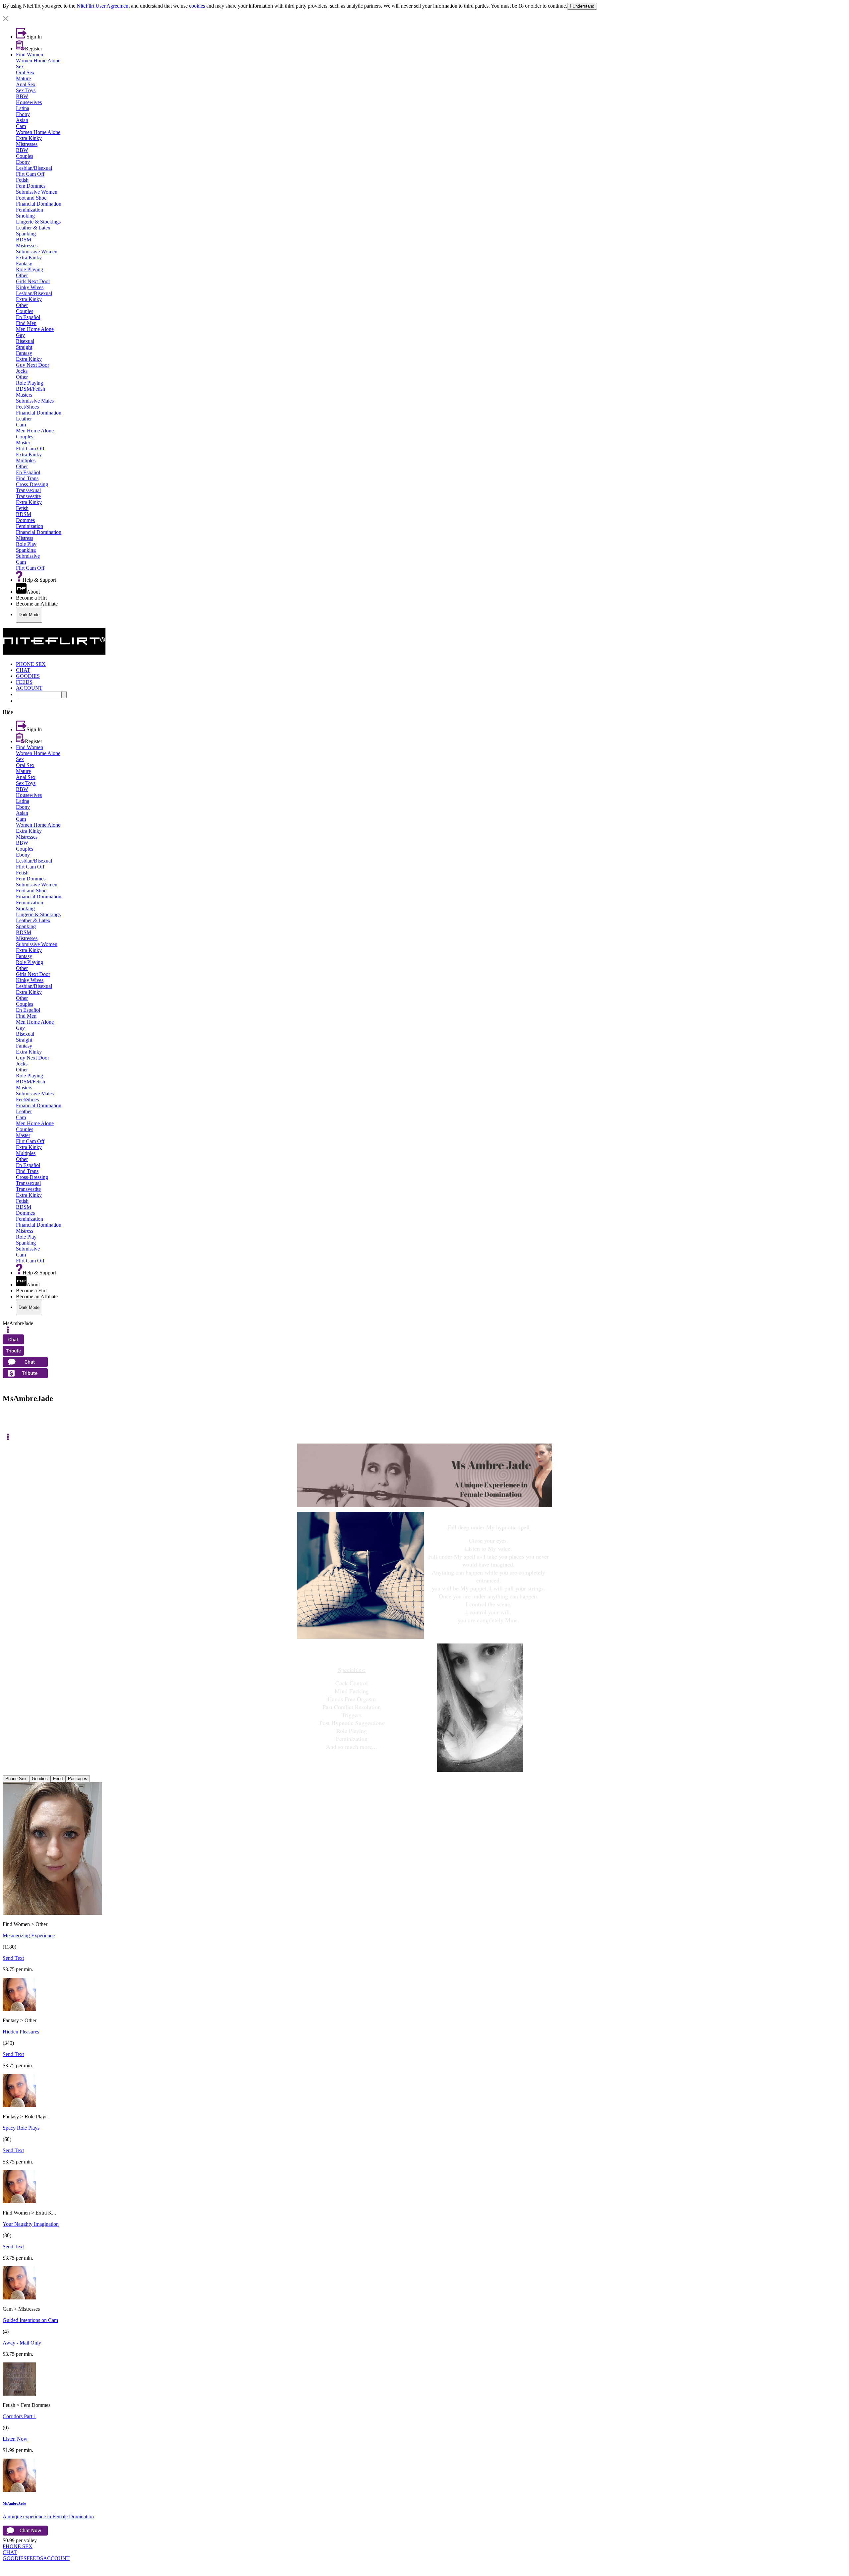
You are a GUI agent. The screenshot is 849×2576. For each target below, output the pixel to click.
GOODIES (15, 2558)
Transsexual (28, 490)
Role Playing (30, 269)
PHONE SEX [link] (31, 664)
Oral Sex (25, 72)
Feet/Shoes (27, 407)
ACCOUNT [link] (29, 688)
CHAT (10, 2552)
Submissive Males (35, 401)
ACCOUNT (56, 2558)
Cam (21, 126)
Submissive (28, 556)
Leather (24, 419)
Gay (20, 335)
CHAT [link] (23, 670)
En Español (28, 317)
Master (23, 443)
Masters (24, 395)
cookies (197, 6)
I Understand (582, 6)
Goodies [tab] (40, 1779)
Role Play (26, 544)
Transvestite (28, 496)
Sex (20, 66)
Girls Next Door (33, 281)
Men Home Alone (35, 329)
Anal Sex (26, 84)
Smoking (25, 216)
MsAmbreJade (14, 2503)
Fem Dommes (31, 186)
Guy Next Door (33, 365)
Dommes (25, 520)
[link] (424, 13)
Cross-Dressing (32, 484)
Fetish (22, 180)
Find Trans (27, 478)
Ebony (23, 114)
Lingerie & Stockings (38, 222)
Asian (22, 120)
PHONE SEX (18, 2546)
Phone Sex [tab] (16, 1779)
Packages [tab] (78, 1779)
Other (22, 275)
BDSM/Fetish (31, 389)
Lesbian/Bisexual (34, 168)
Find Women (30, 55)
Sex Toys (26, 90)
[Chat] (8, 1418)
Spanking (26, 234)
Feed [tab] (58, 1779)
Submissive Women (37, 192)
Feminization (30, 210)
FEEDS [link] (24, 682)
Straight (24, 347)
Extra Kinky (29, 138)
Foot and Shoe (31, 198)
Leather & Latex (33, 228)
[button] (424, 19)
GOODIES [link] (28, 676)
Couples (25, 156)
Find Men (26, 323)
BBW (22, 96)
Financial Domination (39, 204)
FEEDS (35, 2558)
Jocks (22, 371)
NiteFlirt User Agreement (103, 6)
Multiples (26, 460)
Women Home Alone (38, 61)
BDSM (24, 240)
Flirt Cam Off (30, 174)
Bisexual (25, 341)
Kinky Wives (30, 287)
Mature (23, 78)
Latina (23, 108)
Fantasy (24, 263)
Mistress (25, 538)
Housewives (29, 102)
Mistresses (27, 144)
